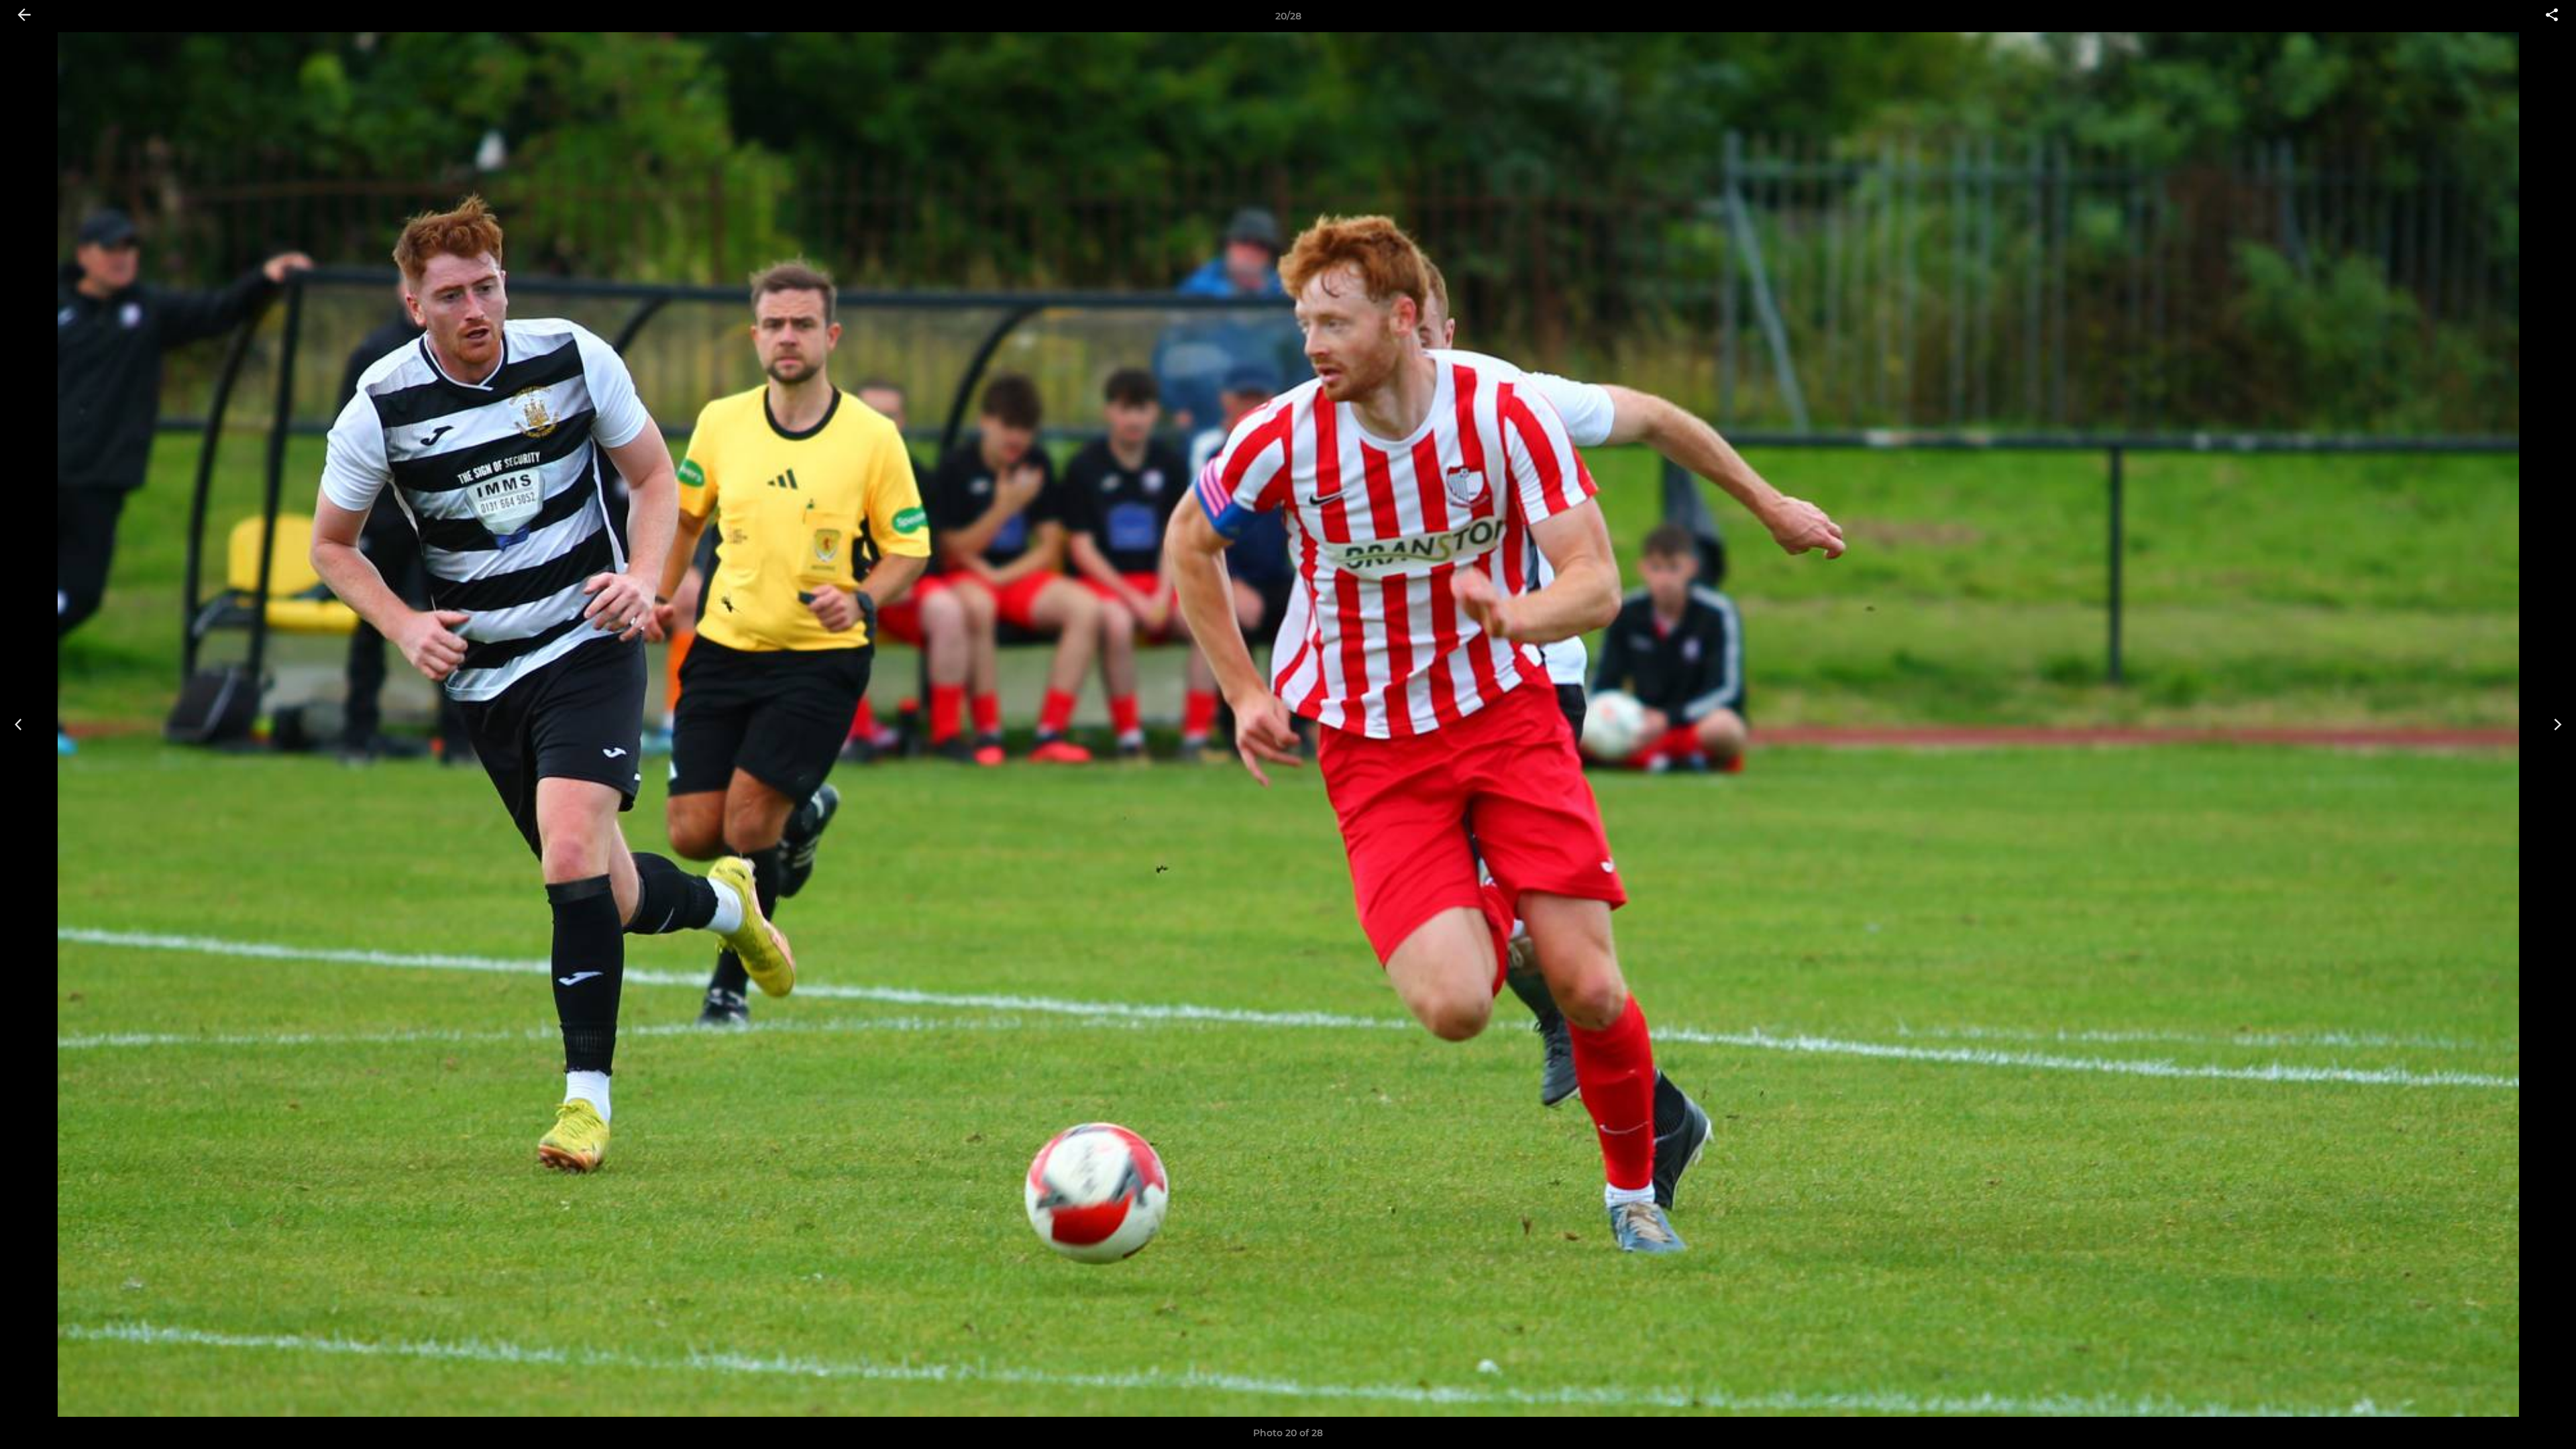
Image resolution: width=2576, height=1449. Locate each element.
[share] (2552, 16)
